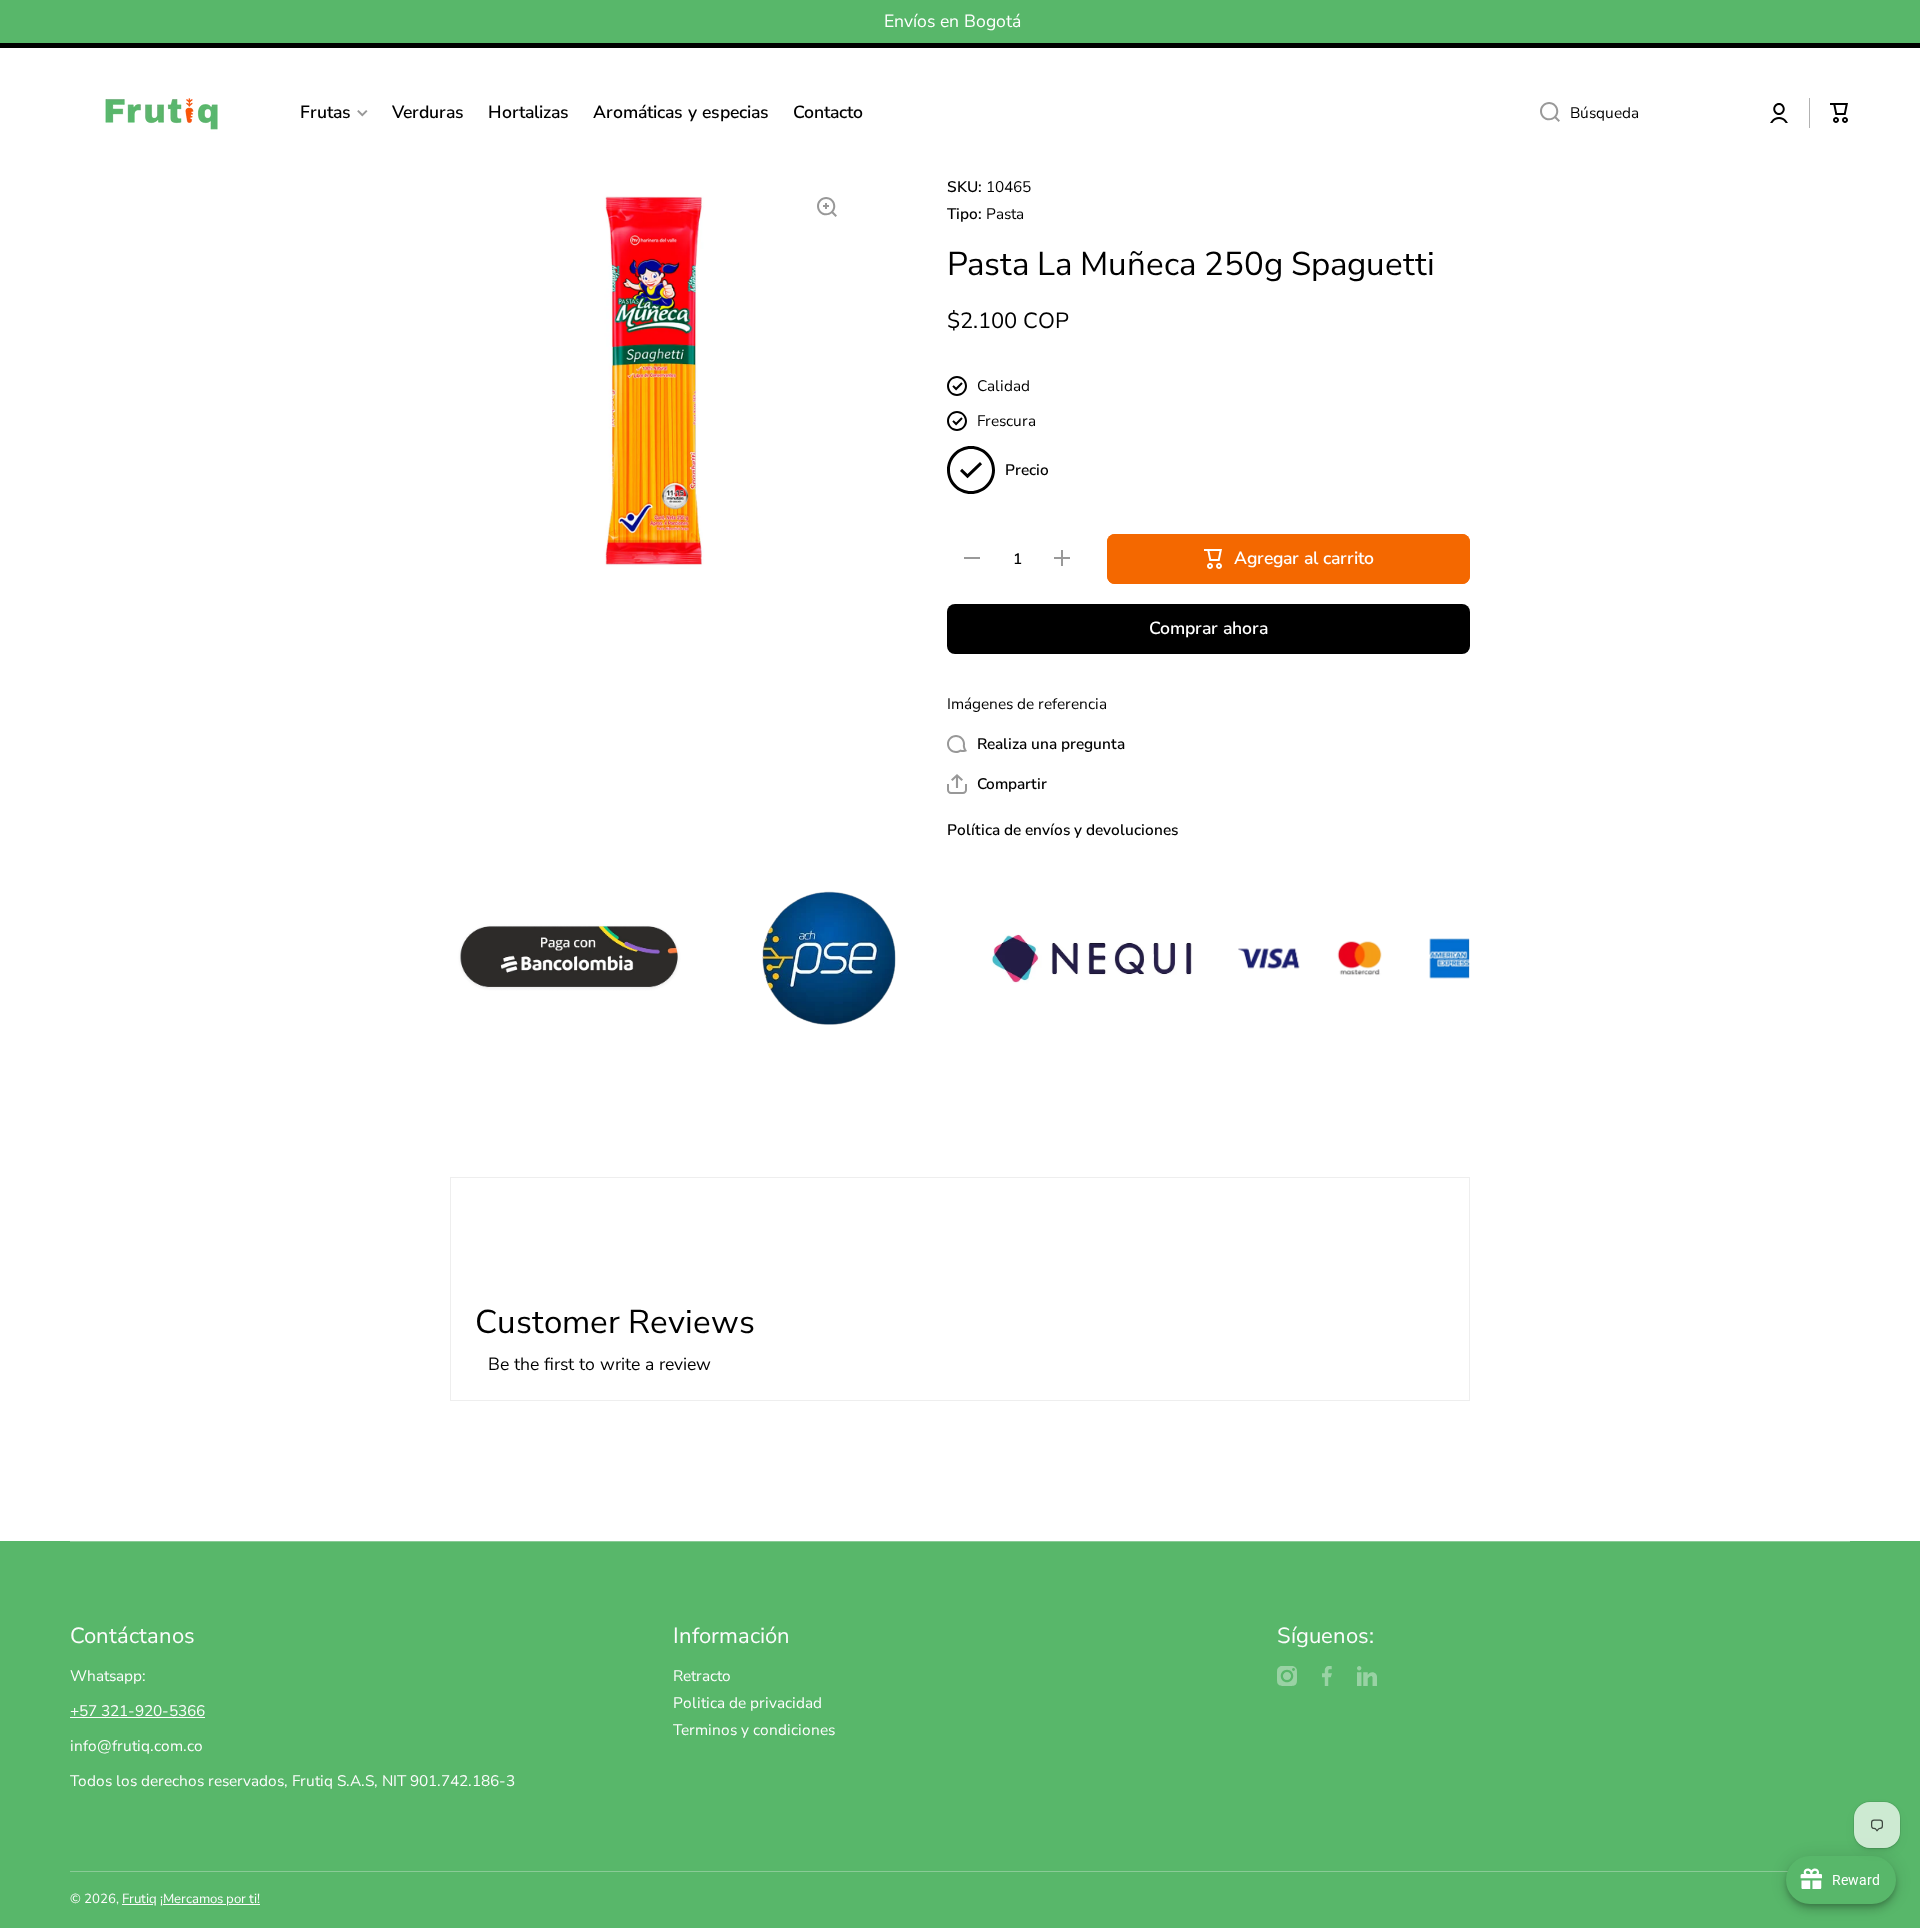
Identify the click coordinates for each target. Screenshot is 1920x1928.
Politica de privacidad (747, 1702)
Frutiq (139, 1899)
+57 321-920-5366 (137, 1710)
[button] (1840, 113)
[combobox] (1637, 113)
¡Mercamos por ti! (210, 1899)
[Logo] (170, 112)
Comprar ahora (1208, 628)
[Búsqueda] (1542, 113)
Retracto (702, 1675)
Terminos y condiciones (754, 1729)
